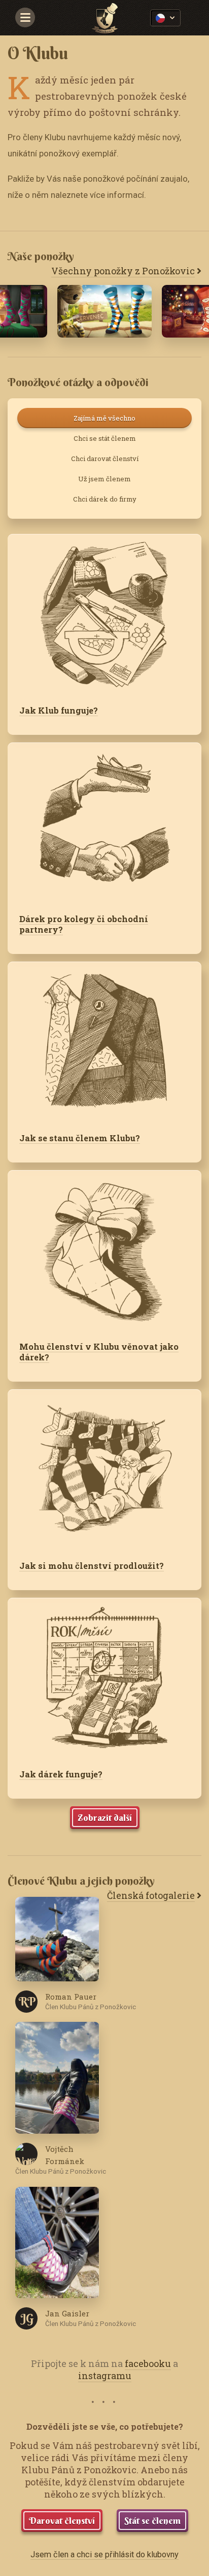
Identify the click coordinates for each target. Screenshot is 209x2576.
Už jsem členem (104, 479)
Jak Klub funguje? (59, 710)
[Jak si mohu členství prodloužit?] (104, 1469)
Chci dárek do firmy (105, 499)
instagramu (105, 2376)
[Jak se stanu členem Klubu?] (104, 1042)
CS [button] (165, 18)
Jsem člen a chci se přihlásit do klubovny (104, 2554)
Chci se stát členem (105, 438)
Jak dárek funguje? (61, 1774)
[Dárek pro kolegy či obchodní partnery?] (104, 822)
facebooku (148, 2363)
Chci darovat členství (105, 459)
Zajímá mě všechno (104, 418)
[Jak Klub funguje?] (104, 614)
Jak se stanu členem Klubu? (80, 1138)
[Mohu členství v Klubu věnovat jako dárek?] (104, 1250)
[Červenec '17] (104, 311)
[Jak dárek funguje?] (104, 1678)
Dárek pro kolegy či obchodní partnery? (84, 924)
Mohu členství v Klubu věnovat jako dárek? (99, 1352)
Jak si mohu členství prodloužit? (92, 1566)
